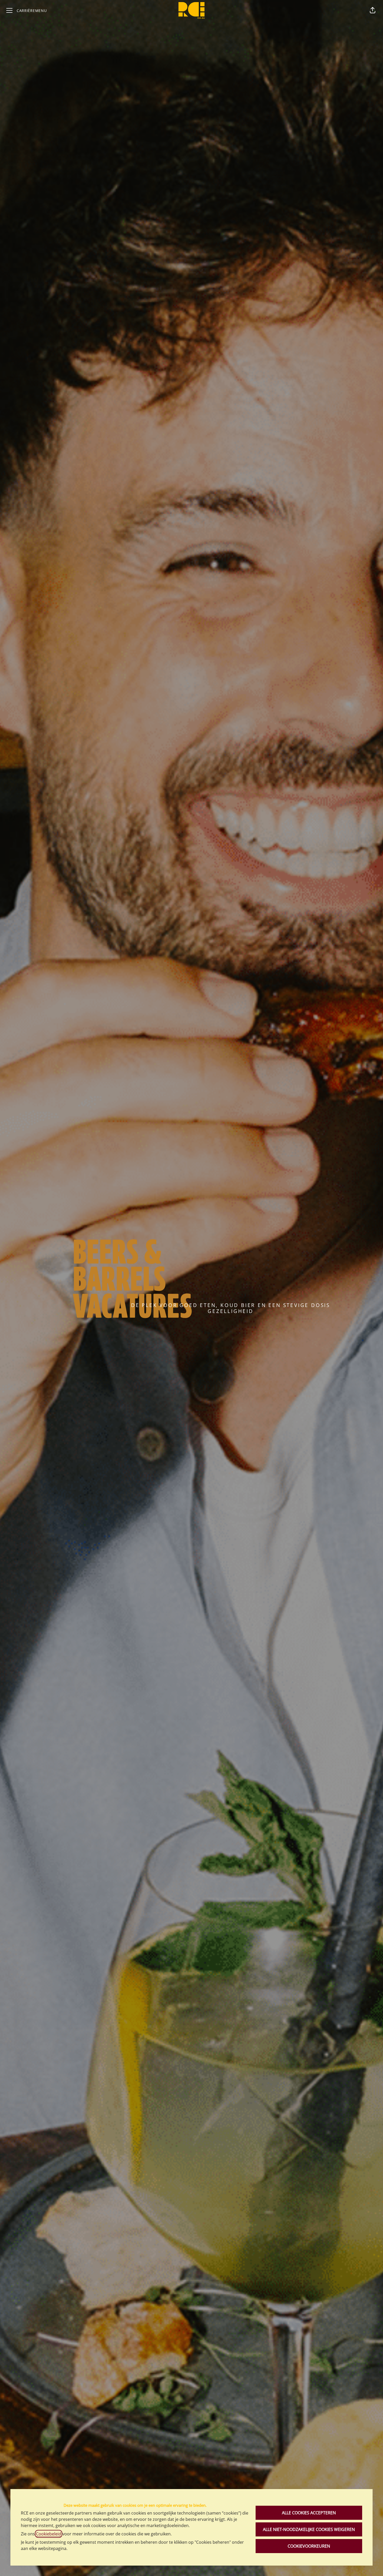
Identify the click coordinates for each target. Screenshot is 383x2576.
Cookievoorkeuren (309, 2546)
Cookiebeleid (49, 2534)
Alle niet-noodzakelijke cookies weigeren (309, 2529)
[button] (373, 10)
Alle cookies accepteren (309, 2513)
